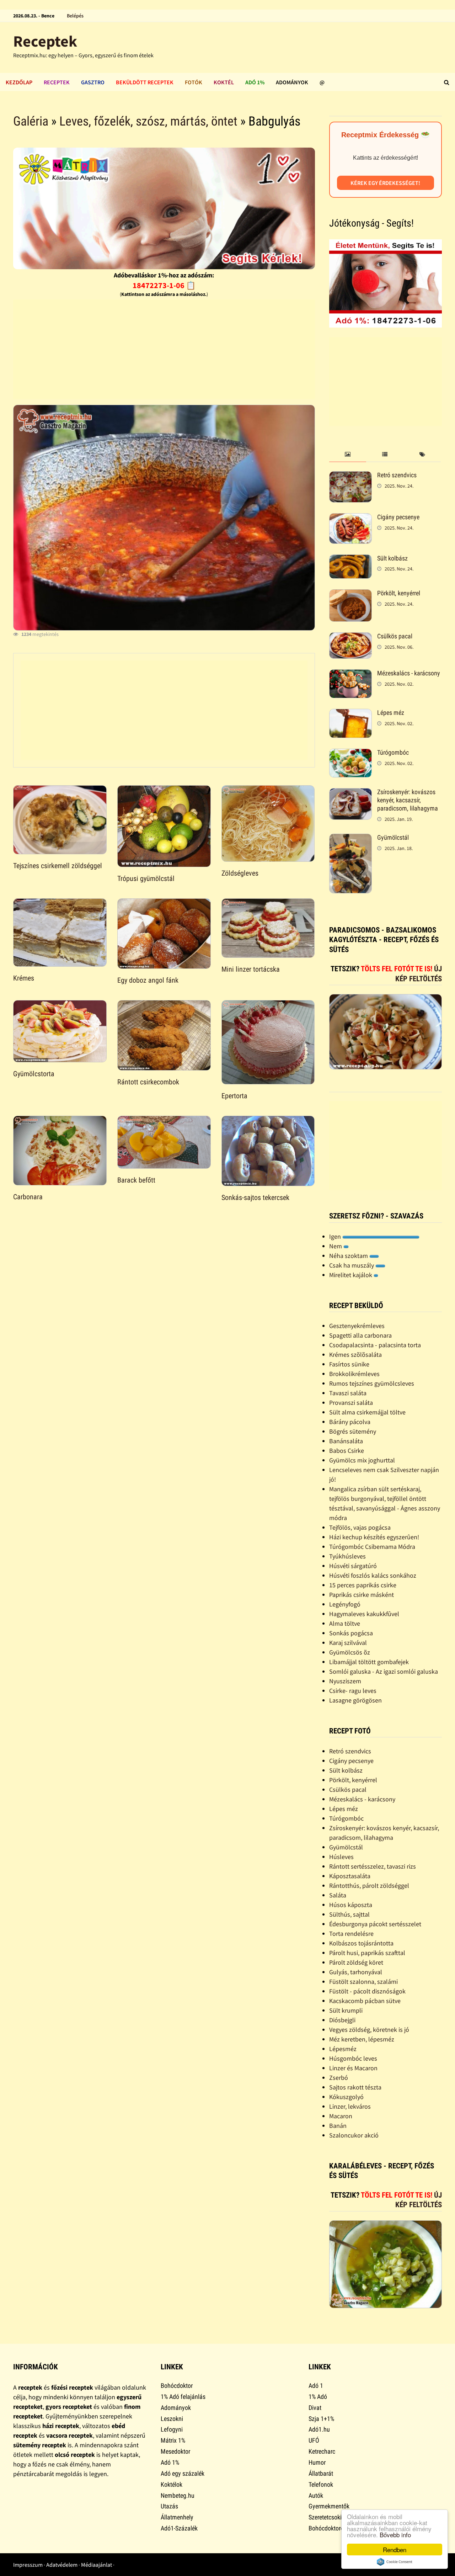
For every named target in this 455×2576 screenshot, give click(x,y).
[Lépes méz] (350, 714)
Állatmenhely (177, 2517)
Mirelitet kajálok (351, 1275)
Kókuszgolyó (346, 2097)
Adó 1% (255, 82)
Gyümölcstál (393, 837)
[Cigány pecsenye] (350, 518)
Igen (336, 1236)
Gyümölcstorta (34, 1074)
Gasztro (93, 82)
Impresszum (28, 2565)
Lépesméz (343, 2049)
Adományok (292, 82)
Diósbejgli (342, 2020)
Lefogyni (172, 2429)
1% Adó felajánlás (183, 2397)
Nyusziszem (345, 1681)
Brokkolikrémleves (354, 1374)
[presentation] (348, 455)
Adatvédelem (62, 2565)
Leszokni (172, 2419)
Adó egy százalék (183, 2473)
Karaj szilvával (348, 1643)
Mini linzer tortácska (251, 969)
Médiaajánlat (97, 2565)
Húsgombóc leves (353, 2058)
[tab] (348, 455)
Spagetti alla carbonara (360, 1335)
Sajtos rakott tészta (355, 2087)
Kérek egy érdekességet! (385, 183)
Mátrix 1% (173, 2440)
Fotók (194, 82)
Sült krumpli (346, 2010)
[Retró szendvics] (350, 476)
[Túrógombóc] (350, 753)
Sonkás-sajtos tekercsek (255, 1197)
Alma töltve (345, 1623)
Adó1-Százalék (179, 2528)
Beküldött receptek (145, 82)
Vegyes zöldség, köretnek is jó (369, 2030)
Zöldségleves (240, 873)
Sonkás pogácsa (351, 1633)
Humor (317, 2462)
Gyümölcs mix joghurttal (362, 1460)
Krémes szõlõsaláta (355, 1355)
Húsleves (341, 1857)
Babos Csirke (347, 1451)
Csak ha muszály (352, 1265)
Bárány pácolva (350, 1422)
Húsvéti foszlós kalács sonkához (373, 1575)
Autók (316, 2495)
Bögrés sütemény (353, 1431)
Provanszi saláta (351, 1403)
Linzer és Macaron (353, 2068)
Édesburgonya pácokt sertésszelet (375, 1924)
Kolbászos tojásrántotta (361, 1943)
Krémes (24, 978)
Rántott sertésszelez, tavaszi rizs (373, 1866)
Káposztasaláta (350, 1876)
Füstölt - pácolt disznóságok (367, 1991)
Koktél (224, 82)
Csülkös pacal (395, 636)
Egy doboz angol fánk (148, 980)
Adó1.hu (319, 2429)
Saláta (338, 1895)
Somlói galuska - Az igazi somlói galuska (384, 1671)
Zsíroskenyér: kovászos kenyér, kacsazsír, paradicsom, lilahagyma (408, 800)
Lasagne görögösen (355, 1700)
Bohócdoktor (177, 2386)
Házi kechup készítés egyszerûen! (374, 1537)
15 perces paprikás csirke (363, 1585)
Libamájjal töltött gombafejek (369, 1662)
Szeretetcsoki (325, 2517)
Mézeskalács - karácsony (409, 673)
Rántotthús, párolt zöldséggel (369, 1885)
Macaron (341, 2116)
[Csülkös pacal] (350, 637)
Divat (315, 2408)
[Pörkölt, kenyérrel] (350, 594)
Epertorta (234, 1096)
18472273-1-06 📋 (164, 285)
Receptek (45, 41)
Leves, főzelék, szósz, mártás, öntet (148, 121)
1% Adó (318, 2397)
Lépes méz (391, 713)
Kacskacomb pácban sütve (365, 2001)
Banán (338, 2126)
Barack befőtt (136, 1180)
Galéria (31, 121)
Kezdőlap (19, 82)
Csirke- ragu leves (353, 1691)
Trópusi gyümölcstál (146, 878)
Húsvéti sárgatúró (353, 1566)
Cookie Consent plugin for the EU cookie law (395, 2562)
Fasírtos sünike (349, 1364)
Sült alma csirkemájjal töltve (367, 1412)
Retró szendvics (397, 475)
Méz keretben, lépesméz (362, 2039)
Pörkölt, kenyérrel (399, 593)
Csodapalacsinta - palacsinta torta (375, 1345)
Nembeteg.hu (178, 2495)
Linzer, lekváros (350, 2106)
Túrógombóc (393, 752)
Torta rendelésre (351, 1934)
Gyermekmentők (329, 2506)
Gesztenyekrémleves (357, 1326)
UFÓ (314, 2440)
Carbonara (28, 1197)
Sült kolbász (392, 558)
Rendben (395, 2550)
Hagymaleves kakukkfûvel (364, 1614)
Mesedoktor (175, 2451)
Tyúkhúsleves (347, 1556)
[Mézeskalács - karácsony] (350, 674)
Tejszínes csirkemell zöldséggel (58, 866)
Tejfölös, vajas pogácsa (360, 1527)
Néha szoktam (349, 1256)
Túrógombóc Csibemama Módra (372, 1547)
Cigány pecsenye (398, 517)
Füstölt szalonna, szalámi (363, 1982)
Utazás (169, 2506)
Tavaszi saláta (348, 1393)
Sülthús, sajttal (349, 1914)
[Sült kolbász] (350, 559)
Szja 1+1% (321, 2419)
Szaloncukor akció (354, 2135)
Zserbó (339, 2078)
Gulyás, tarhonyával (356, 1972)
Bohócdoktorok (328, 2528)
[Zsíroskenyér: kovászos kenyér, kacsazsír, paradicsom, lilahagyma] (350, 793)
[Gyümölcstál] (350, 838)
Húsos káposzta (351, 1905)
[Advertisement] (164, 349)
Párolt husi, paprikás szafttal (367, 1953)
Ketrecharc (322, 2451)
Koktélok (172, 2484)
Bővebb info (395, 2535)
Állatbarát (321, 2473)
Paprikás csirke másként (362, 1595)
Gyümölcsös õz (350, 1652)
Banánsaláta (346, 1441)
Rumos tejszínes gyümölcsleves (372, 1383)
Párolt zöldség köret (356, 1962)
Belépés (75, 16)
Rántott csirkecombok (148, 1082)
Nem (336, 1246)
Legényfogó (345, 1604)
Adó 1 (316, 2386)
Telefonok (321, 2484)
